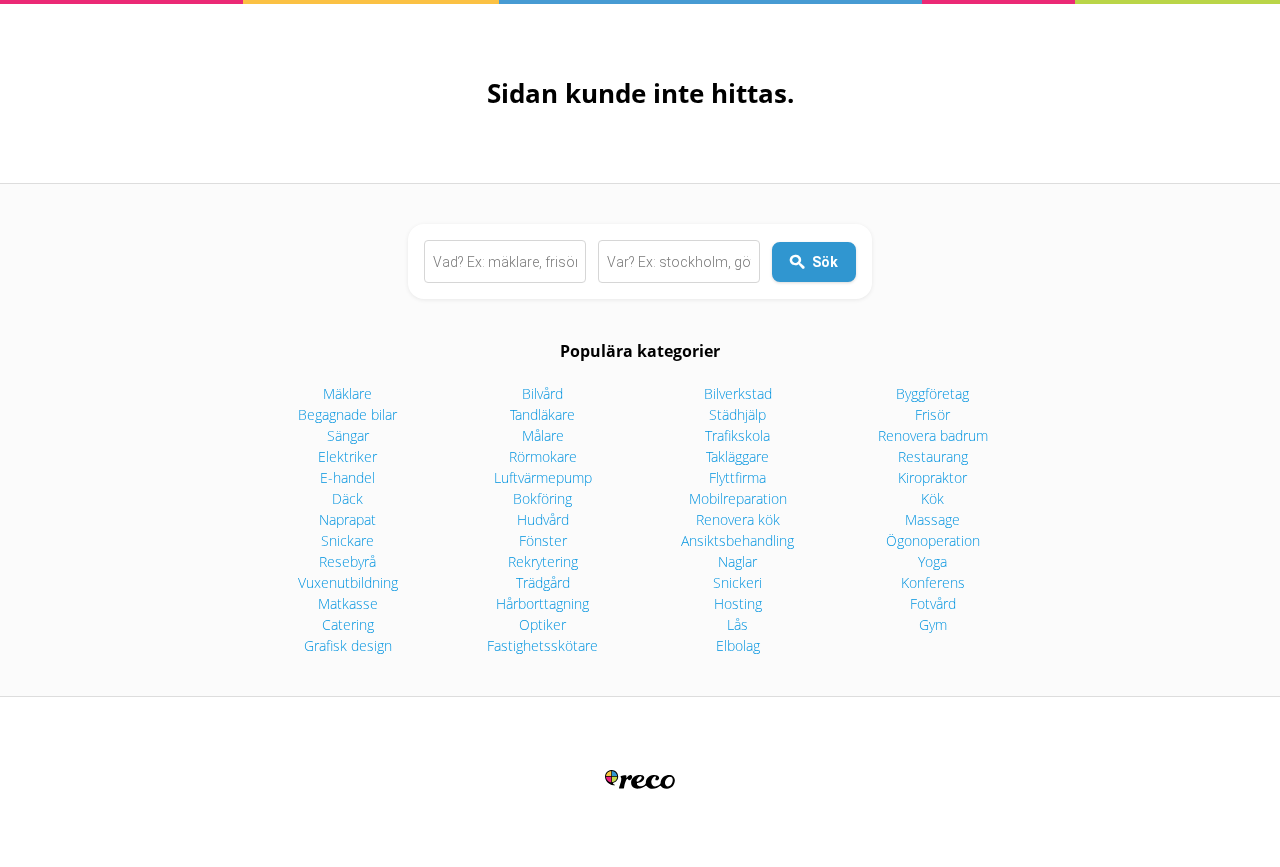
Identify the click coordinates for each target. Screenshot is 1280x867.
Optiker (542, 624)
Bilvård (542, 393)
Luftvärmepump (543, 477)
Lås (737, 624)
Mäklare (347, 393)
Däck (347, 498)
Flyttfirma (737, 477)
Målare (543, 435)
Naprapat (347, 519)
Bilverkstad (738, 393)
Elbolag (738, 645)
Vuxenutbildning (348, 582)
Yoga (932, 561)
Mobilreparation (738, 498)
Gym (933, 624)
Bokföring (542, 498)
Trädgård (543, 582)
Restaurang (933, 456)
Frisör (932, 414)
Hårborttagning (542, 603)
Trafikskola (737, 435)
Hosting (738, 603)
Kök (932, 498)
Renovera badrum (933, 435)
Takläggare (737, 456)
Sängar (348, 435)
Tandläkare (542, 414)
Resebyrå (347, 561)
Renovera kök (738, 519)
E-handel (347, 477)
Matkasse (348, 603)
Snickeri (737, 582)
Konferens (933, 582)
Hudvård (543, 519)
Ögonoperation (933, 540)
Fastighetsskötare (542, 645)
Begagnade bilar (347, 414)
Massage (932, 519)
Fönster (543, 540)
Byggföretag (932, 393)
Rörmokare (543, 456)
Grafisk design (348, 645)
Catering (348, 624)
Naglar (737, 561)
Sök (825, 262)
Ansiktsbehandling (737, 540)
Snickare (347, 540)
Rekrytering (543, 561)
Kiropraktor (932, 477)
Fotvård (933, 603)
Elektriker (347, 456)
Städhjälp (737, 414)
